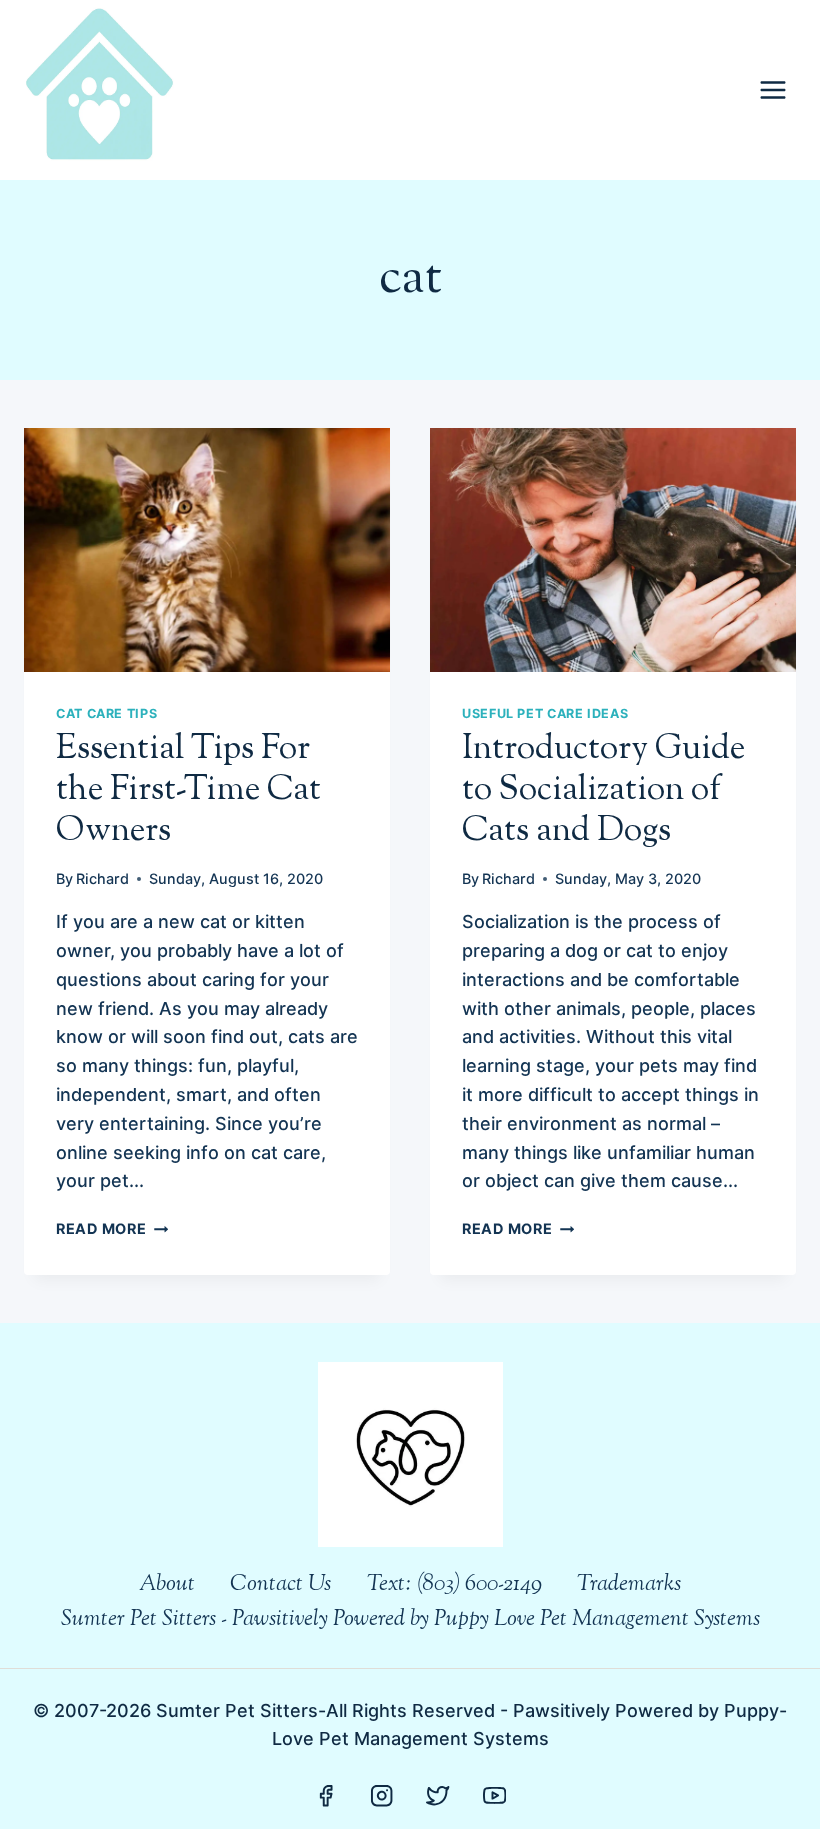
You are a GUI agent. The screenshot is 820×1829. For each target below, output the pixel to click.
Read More (112, 1228)
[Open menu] (772, 89)
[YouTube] (494, 1795)
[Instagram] (382, 1795)
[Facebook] (325, 1795)
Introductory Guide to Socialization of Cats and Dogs (603, 790)
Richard (102, 878)
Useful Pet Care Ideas (545, 713)
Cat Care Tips (106, 713)
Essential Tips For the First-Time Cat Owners (188, 790)
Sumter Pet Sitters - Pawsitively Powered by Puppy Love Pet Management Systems (410, 1620)
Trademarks (629, 1585)
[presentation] (207, 550)
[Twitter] (438, 1795)
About (167, 1585)
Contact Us (280, 1585)
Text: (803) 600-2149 (454, 1585)
